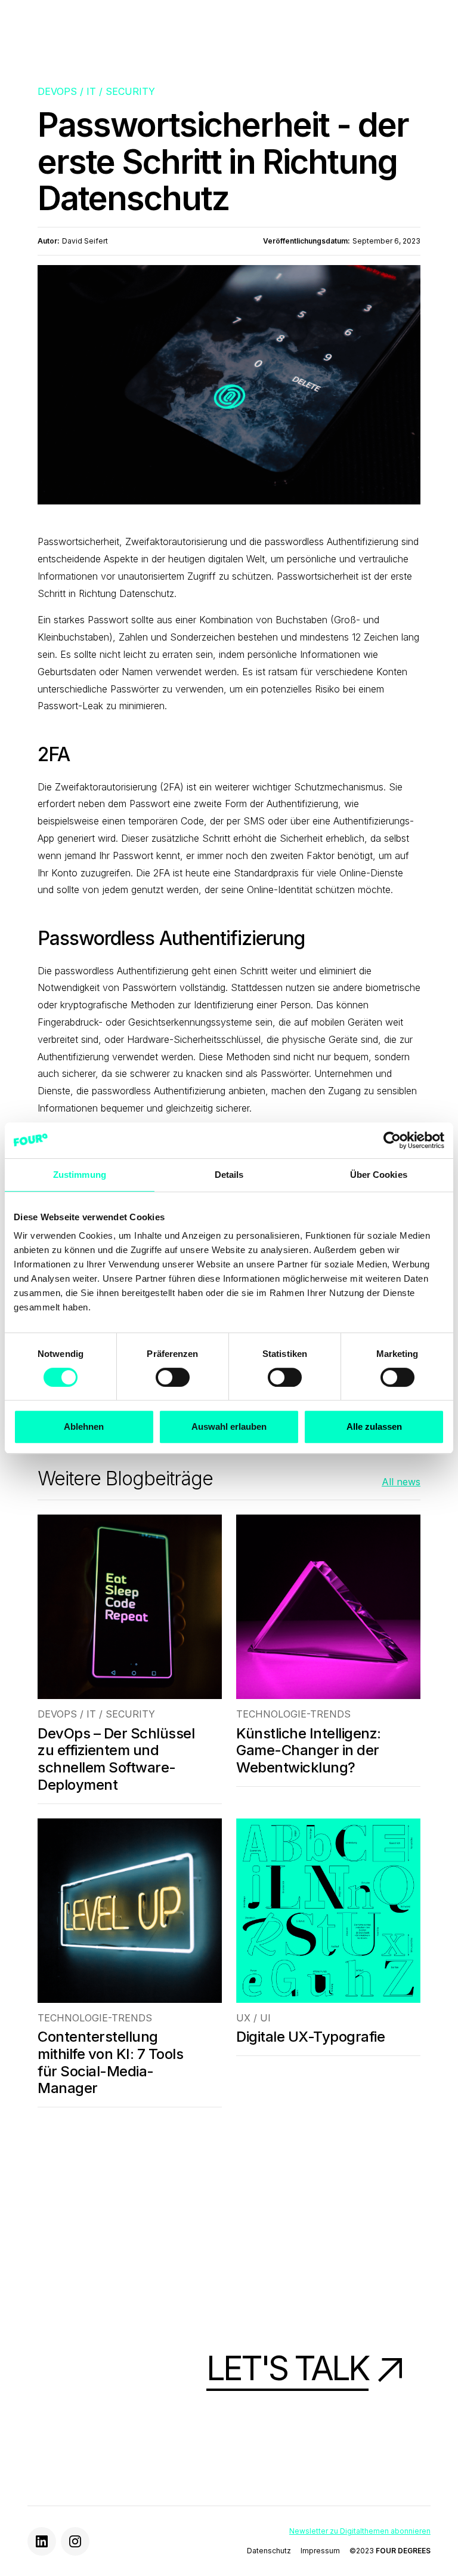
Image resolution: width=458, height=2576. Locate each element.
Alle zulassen (374, 1427)
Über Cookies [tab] (379, 1175)
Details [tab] (229, 1175)
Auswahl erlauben (229, 1427)
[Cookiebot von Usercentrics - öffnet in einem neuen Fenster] (392, 1140)
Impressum (320, 2551)
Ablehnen (84, 1427)
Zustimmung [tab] (80, 1175)
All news (401, 1482)
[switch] (173, 1377)
